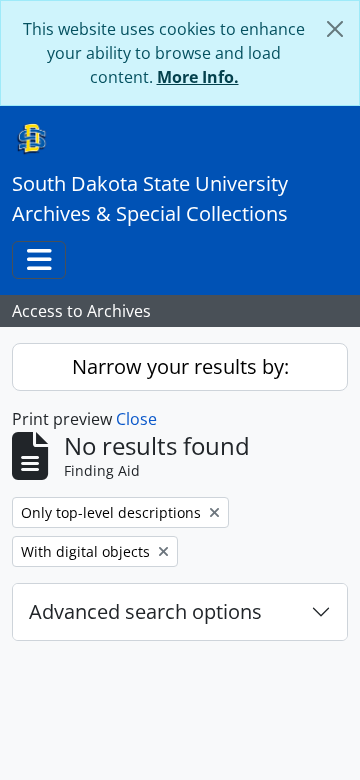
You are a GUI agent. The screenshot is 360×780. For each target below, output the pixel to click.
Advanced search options (145, 611)
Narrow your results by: (180, 366)
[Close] (335, 29)
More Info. (198, 77)
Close (136, 419)
